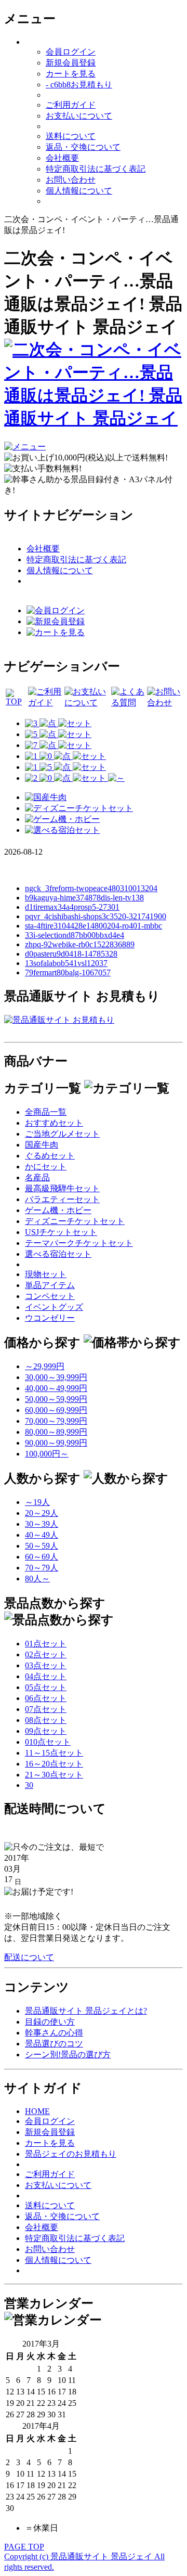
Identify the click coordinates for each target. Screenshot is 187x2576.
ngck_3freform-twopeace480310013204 (91, 888)
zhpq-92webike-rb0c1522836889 (80, 944)
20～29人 (42, 1513)
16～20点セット (54, 1764)
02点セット (46, 1654)
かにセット (46, 1167)
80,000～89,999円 (56, 1432)
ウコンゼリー (50, 1318)
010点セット (48, 1742)
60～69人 (42, 1557)
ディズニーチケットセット (75, 1221)
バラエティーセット (62, 1199)
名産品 (37, 1177)
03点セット (46, 1665)
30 (29, 1785)
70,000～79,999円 (56, 1421)
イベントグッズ (54, 1307)
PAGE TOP (24, 2547)
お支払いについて (79, 116)
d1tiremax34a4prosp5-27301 (72, 907)
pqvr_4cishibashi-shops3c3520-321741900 (96, 916)
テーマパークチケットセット (79, 1243)
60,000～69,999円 (56, 1410)
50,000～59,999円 (56, 1399)
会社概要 (62, 158)
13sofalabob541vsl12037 (66, 963)
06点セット (46, 1698)
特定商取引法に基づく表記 (96, 169)
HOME (37, 2111)
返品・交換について (83, 147)
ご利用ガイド (71, 105)
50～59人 (42, 1546)
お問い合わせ (71, 180)
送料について (71, 136)
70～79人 (42, 1568)
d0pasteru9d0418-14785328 (71, 954)
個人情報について (79, 191)
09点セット (46, 1731)
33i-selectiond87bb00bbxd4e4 (75, 935)
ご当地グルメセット (62, 1134)
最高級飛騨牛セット (62, 1188)
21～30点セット (54, 1775)
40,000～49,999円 (56, 1388)
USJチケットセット (61, 1232)
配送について (29, 1957)
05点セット (46, 1687)
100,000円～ (47, 1454)
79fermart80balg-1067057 (68, 973)
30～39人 (42, 1524)
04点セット (46, 1676)
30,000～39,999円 (56, 1377)
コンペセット (50, 1296)
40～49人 (42, 1535)
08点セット (46, 1720)
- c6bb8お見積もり (79, 85)
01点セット (46, 1644)
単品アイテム (50, 1285)
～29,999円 (45, 1366)
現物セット (46, 1274)
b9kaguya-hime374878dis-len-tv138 (84, 898)
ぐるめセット (50, 1156)
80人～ (37, 1579)
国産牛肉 (42, 1145)
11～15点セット (54, 1753)
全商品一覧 (46, 1112)
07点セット (46, 1709)
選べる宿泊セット (58, 1254)
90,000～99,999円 (56, 1443)
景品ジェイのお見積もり (71, 2154)
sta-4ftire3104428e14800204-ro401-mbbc (94, 926)
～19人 (37, 1502)
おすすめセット (54, 1123)
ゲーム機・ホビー (58, 1210)
